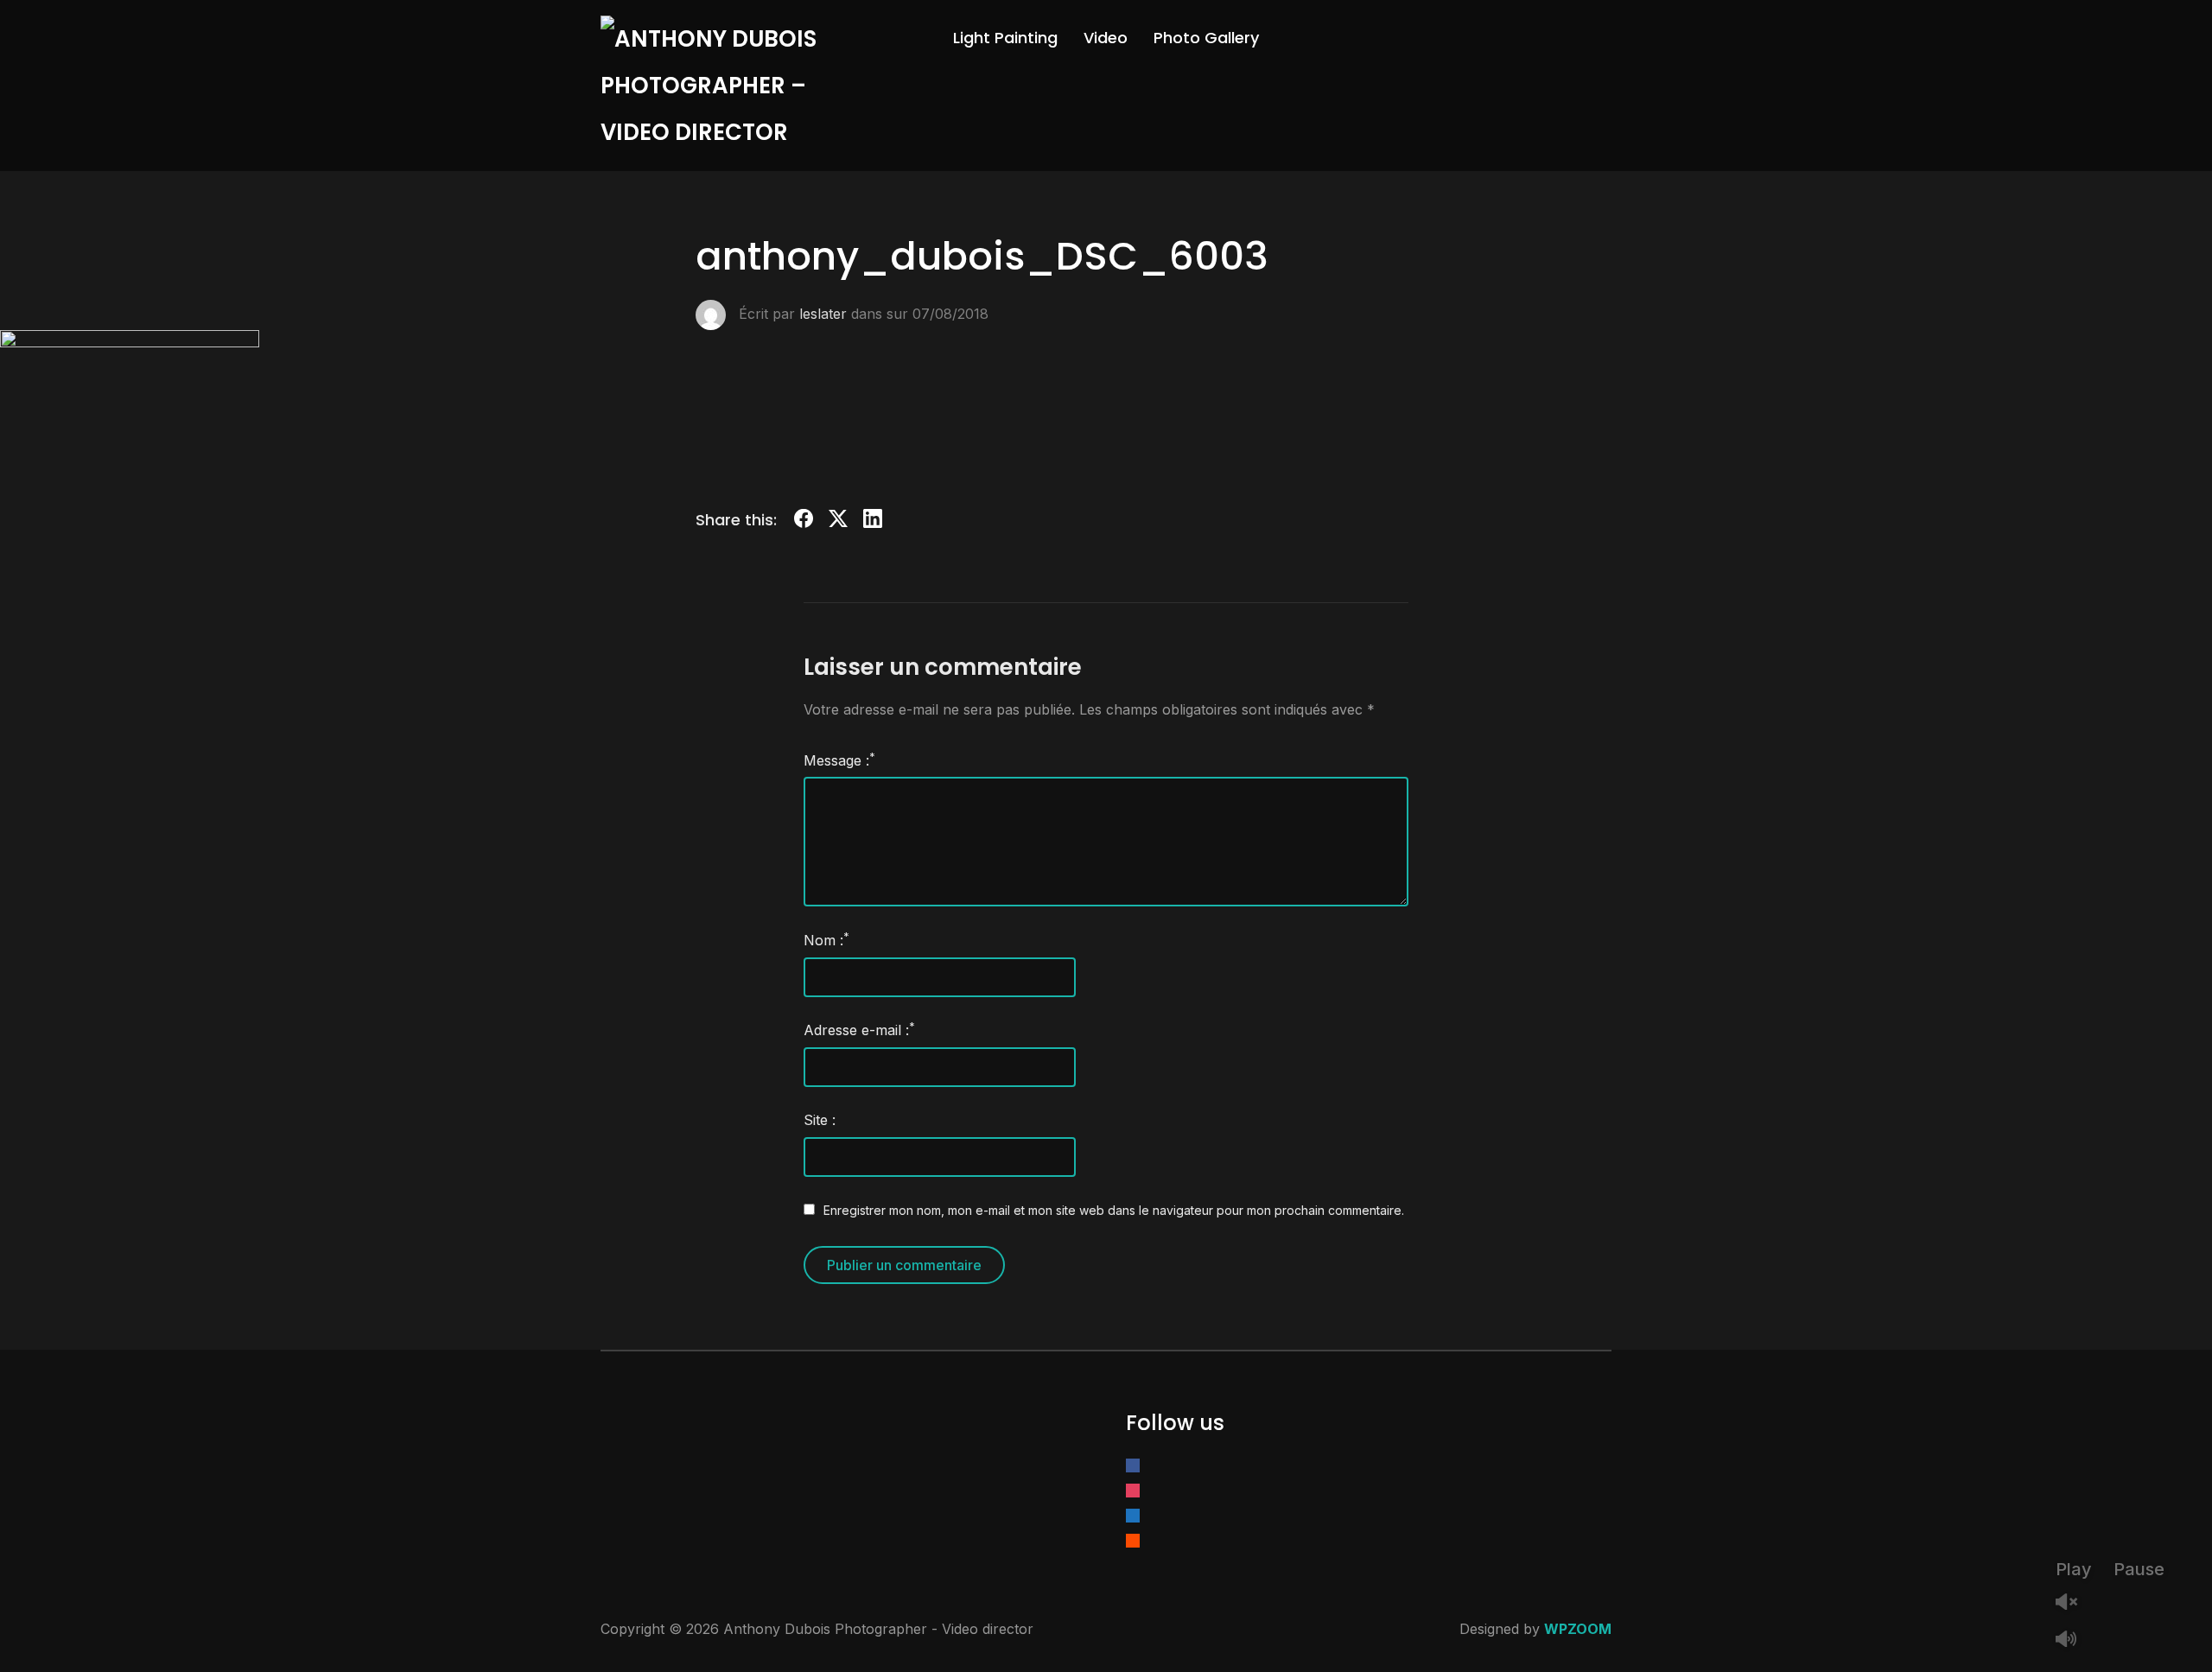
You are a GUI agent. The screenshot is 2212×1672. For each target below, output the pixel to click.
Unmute (2073, 1603)
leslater (823, 313)
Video (1106, 38)
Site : (820, 1120)
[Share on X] (838, 521)
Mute (2073, 1640)
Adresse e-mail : (859, 1029)
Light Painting (1005, 38)
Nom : (826, 939)
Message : (839, 760)
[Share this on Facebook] (804, 521)
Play (2074, 1569)
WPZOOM (1578, 1629)
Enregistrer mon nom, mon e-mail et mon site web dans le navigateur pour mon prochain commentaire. (1114, 1210)
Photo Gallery (1206, 38)
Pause (2139, 1569)
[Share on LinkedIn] (873, 521)
